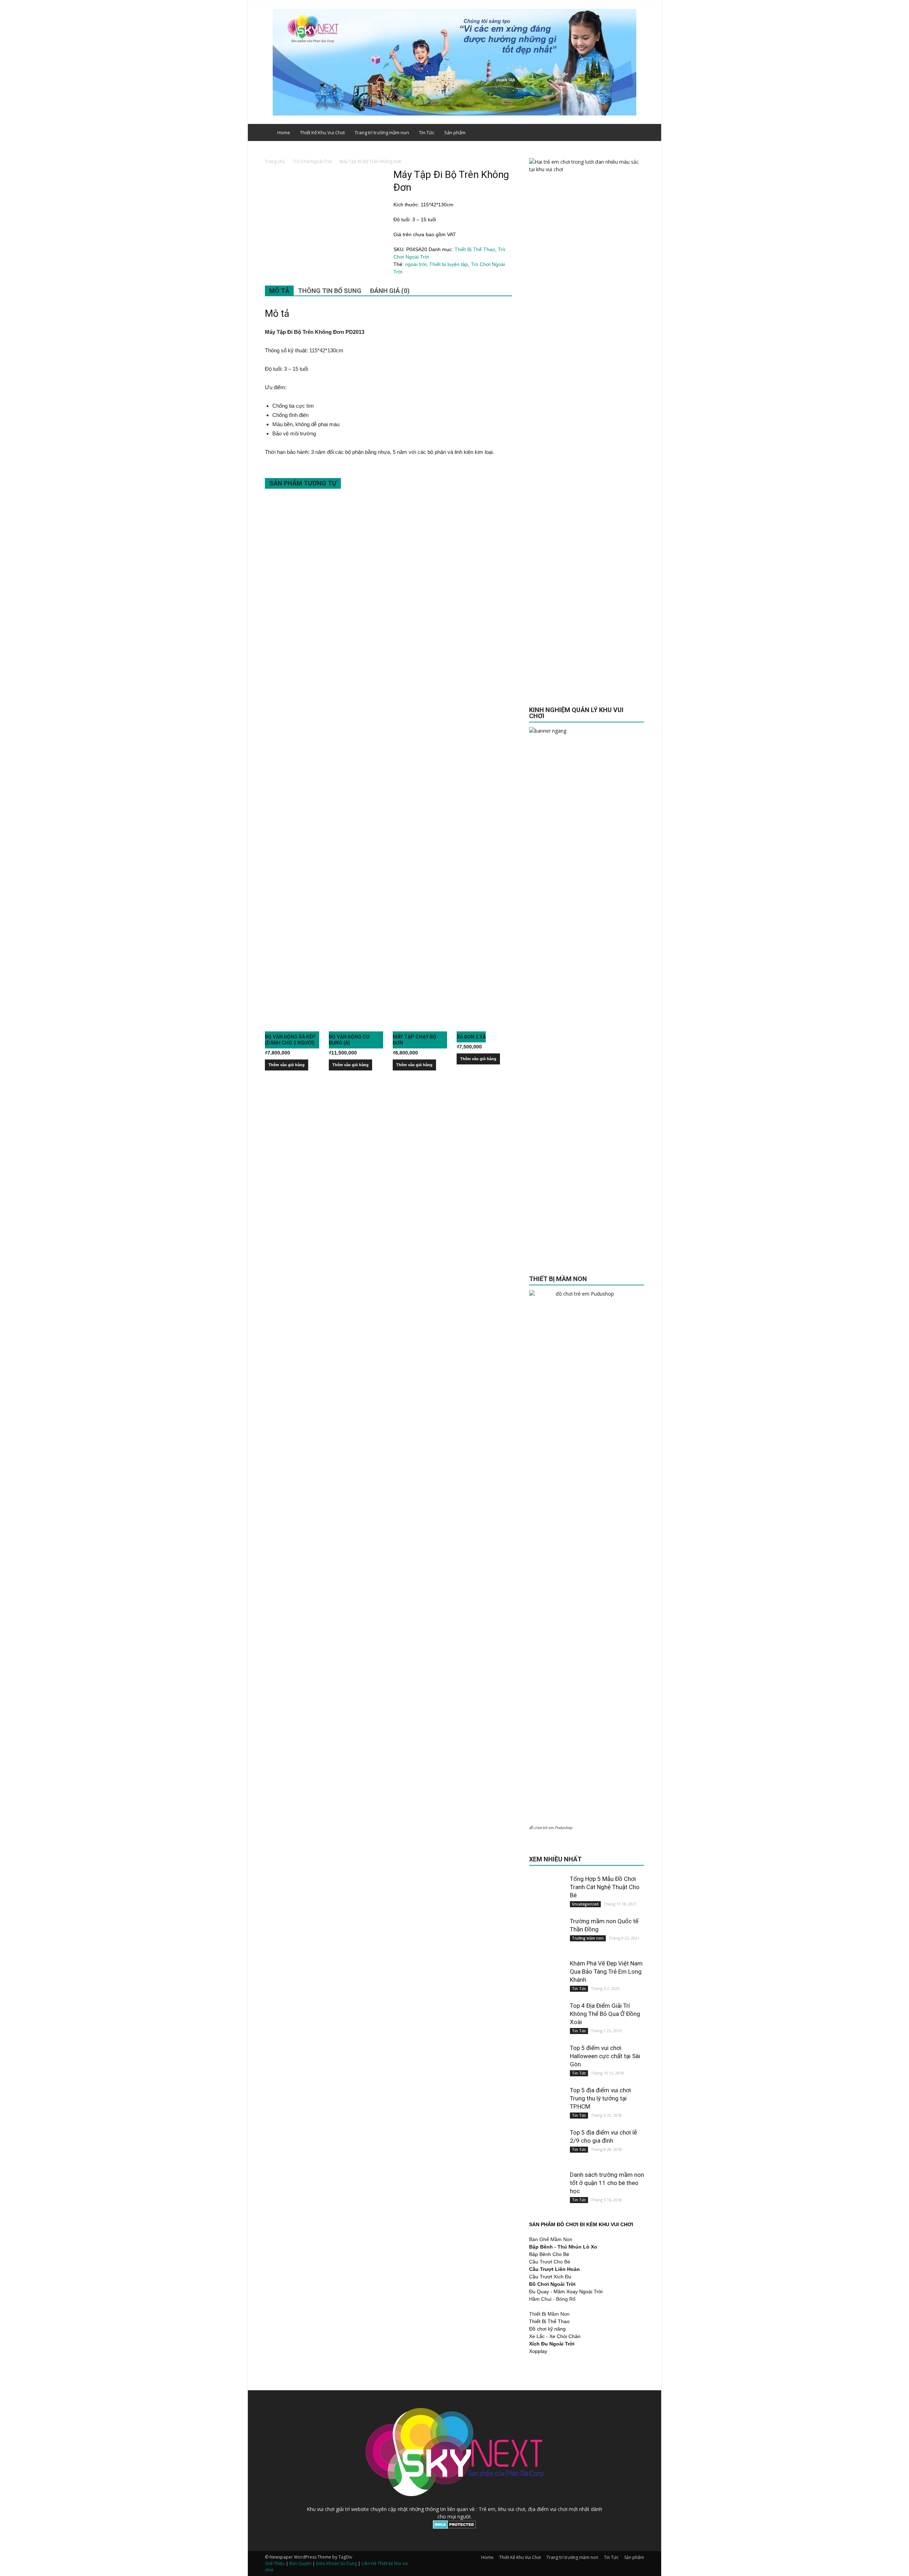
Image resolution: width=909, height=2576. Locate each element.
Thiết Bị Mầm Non (549, 2314)
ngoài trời (416, 264)
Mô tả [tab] (279, 291)
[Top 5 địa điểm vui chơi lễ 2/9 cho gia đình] (547, 2146)
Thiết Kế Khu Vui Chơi (322, 132)
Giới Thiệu (275, 2563)
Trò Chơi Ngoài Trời (312, 161)
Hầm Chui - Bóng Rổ (552, 2299)
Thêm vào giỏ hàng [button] (287, 1065)
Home (284, 132)
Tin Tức (427, 132)
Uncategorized (585, 1904)
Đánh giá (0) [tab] (390, 291)
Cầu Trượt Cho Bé (550, 2262)
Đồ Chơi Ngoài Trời (552, 2284)
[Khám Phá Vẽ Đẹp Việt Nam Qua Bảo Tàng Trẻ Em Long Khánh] (547, 1977)
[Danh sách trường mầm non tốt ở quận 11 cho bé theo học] (547, 2189)
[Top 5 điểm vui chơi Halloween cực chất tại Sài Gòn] (547, 2062)
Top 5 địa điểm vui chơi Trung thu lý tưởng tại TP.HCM (600, 2098)
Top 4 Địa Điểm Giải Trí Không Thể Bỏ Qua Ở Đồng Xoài (605, 2014)
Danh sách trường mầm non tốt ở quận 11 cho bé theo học (607, 2183)
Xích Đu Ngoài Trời (552, 2344)
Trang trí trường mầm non (382, 132)
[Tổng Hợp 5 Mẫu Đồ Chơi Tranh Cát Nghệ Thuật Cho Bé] (547, 1893)
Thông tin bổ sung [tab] (330, 291)
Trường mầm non (588, 1938)
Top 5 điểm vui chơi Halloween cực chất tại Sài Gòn (605, 2056)
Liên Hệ (369, 2563)
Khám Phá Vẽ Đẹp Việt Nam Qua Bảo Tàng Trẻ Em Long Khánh (606, 1972)
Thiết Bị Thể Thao (475, 249)
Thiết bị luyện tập (449, 264)
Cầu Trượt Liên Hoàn (554, 2269)
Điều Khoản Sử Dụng (336, 2563)
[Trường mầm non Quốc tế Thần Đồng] (547, 1935)
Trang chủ (275, 161)
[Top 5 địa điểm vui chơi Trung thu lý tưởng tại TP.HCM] (547, 2104)
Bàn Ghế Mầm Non (551, 2239)
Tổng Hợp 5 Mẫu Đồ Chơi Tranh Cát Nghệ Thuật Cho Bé (605, 1887)
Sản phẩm (455, 132)
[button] (636, 132)
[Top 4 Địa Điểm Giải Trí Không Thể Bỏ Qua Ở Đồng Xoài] (547, 2019)
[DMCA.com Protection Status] (454, 2527)
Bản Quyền (300, 2563)
